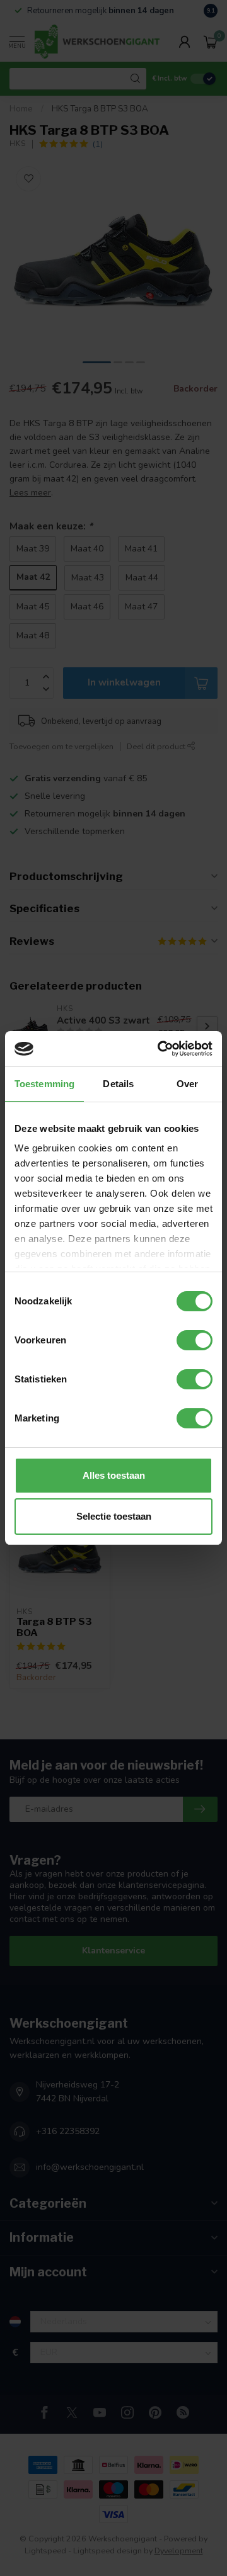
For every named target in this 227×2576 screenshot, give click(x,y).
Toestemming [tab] (44, 1084)
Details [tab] (118, 1084)
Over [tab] (187, 1084)
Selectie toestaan (114, 1516)
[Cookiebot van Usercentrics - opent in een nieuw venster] (160, 1049)
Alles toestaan (114, 1475)
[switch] (195, 1340)
